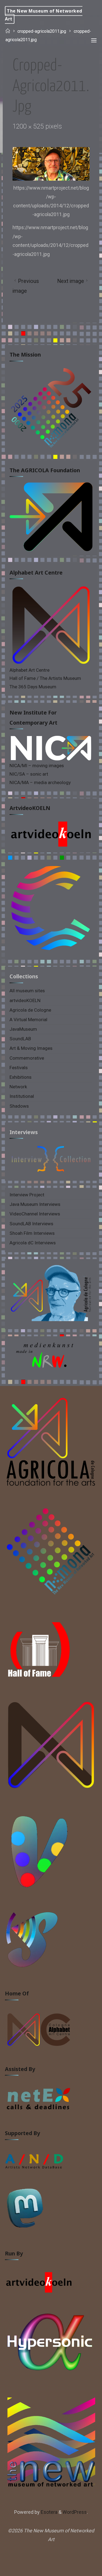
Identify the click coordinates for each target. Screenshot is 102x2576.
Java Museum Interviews (35, 1204)
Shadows (19, 1106)
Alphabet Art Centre (36, 573)
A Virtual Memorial (28, 1020)
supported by (22, 2133)
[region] (51, 1358)
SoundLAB (20, 1039)
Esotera (49, 2512)
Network (18, 1087)
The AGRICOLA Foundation (45, 470)
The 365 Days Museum (33, 687)
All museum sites (27, 991)
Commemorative (27, 1058)
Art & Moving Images (31, 1048)
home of (17, 1993)
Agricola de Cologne (30, 1010)
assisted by (20, 2069)
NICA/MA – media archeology (40, 782)
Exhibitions (21, 1077)
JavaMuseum (23, 1029)
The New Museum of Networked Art (44, 15)
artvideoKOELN (30, 808)
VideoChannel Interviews (35, 1214)
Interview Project (27, 1195)
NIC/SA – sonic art (29, 774)
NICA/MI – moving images (37, 766)
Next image (71, 281)
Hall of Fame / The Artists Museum (45, 678)
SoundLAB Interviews (31, 1224)
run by (14, 2253)
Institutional (22, 1096)
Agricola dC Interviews (33, 1243)
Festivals (19, 1068)
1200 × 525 (29, 126)
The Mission (25, 355)
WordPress (75, 2512)
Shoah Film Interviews (32, 1233)
